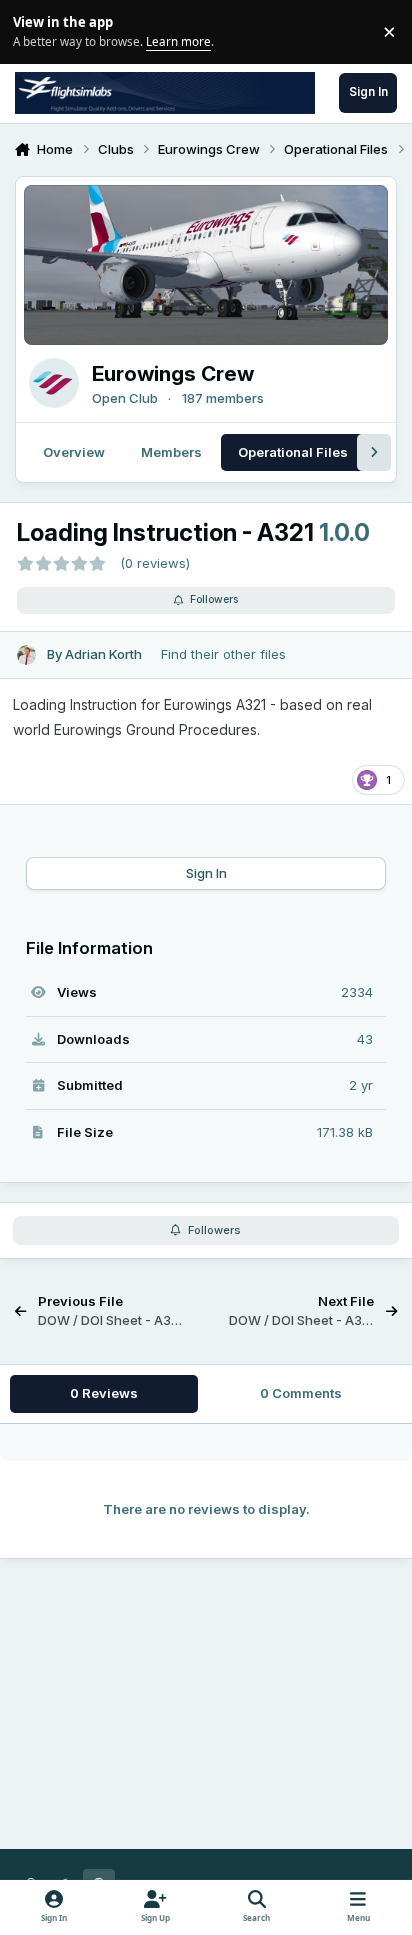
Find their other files (223, 654)
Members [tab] (171, 452)
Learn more (34, 31)
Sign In (206, 873)
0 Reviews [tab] (104, 1393)
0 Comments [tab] (301, 1393)
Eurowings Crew (173, 373)
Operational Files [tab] (293, 452)
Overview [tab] (74, 452)
